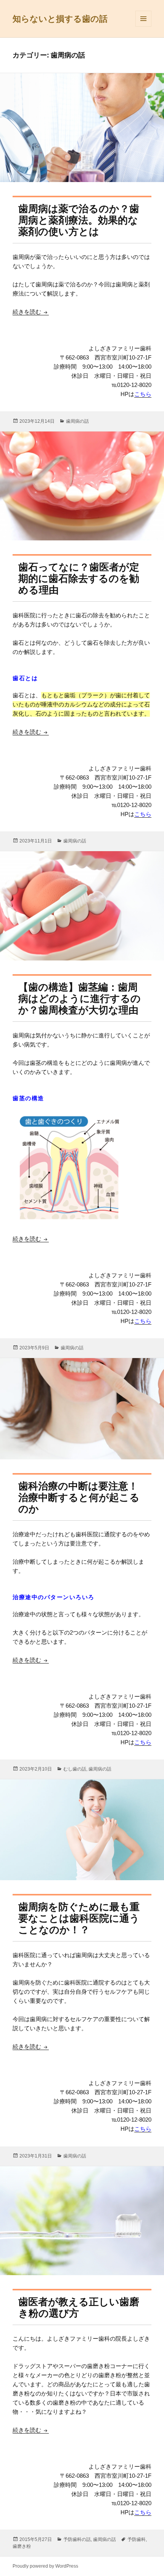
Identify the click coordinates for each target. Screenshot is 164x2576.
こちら (143, 394)
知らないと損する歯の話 (60, 19)
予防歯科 (137, 2539)
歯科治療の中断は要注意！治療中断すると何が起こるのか (79, 1497)
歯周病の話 (77, 421)
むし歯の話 (75, 1769)
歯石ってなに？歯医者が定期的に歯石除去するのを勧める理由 (79, 578)
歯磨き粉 (22, 2546)
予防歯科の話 (77, 2539)
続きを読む (31, 312)
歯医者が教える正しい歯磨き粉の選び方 (79, 2308)
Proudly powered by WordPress (45, 2566)
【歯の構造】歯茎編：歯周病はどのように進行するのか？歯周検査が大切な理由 (80, 999)
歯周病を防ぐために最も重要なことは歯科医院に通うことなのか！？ (79, 1918)
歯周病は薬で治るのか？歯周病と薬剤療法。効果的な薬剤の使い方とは (79, 220)
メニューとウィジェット (143, 26)
